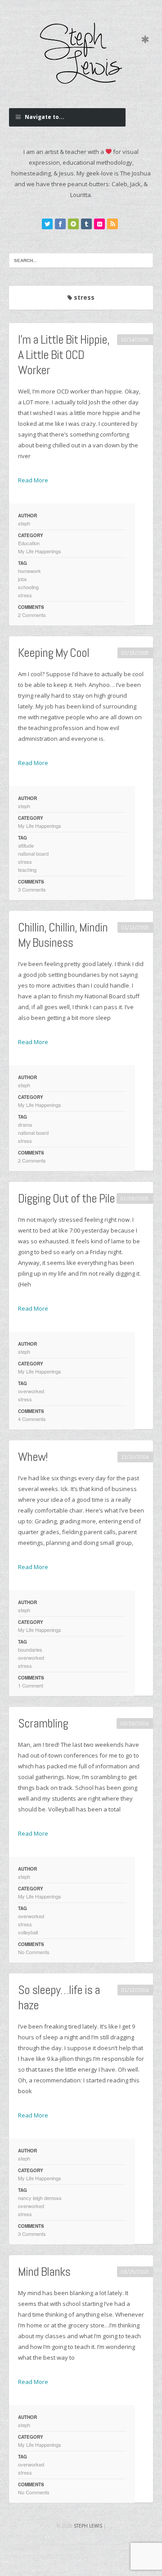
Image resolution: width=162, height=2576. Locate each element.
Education (29, 543)
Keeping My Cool (54, 653)
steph (24, 523)
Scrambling (43, 1723)
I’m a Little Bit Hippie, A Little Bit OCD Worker (64, 355)
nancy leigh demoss (40, 2198)
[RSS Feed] (112, 224)
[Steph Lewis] (81, 53)
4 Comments (32, 1419)
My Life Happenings (40, 551)
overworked (31, 1391)
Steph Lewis (88, 2526)
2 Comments (32, 615)
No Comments (34, 1952)
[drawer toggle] (145, 40)
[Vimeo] (73, 224)
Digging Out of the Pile (66, 1198)
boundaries (30, 1649)
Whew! (33, 1457)
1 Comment (31, 1685)
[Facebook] (60, 224)
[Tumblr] (86, 224)
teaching (27, 870)
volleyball (28, 1932)
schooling (28, 587)
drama (25, 1124)
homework (29, 571)
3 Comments (32, 889)
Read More (33, 480)
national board (33, 853)
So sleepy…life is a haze (59, 1997)
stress (25, 595)
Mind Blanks (44, 2272)
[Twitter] (47, 224)
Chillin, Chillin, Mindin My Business (63, 935)
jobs (22, 579)
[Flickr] (99, 224)
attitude (26, 845)
